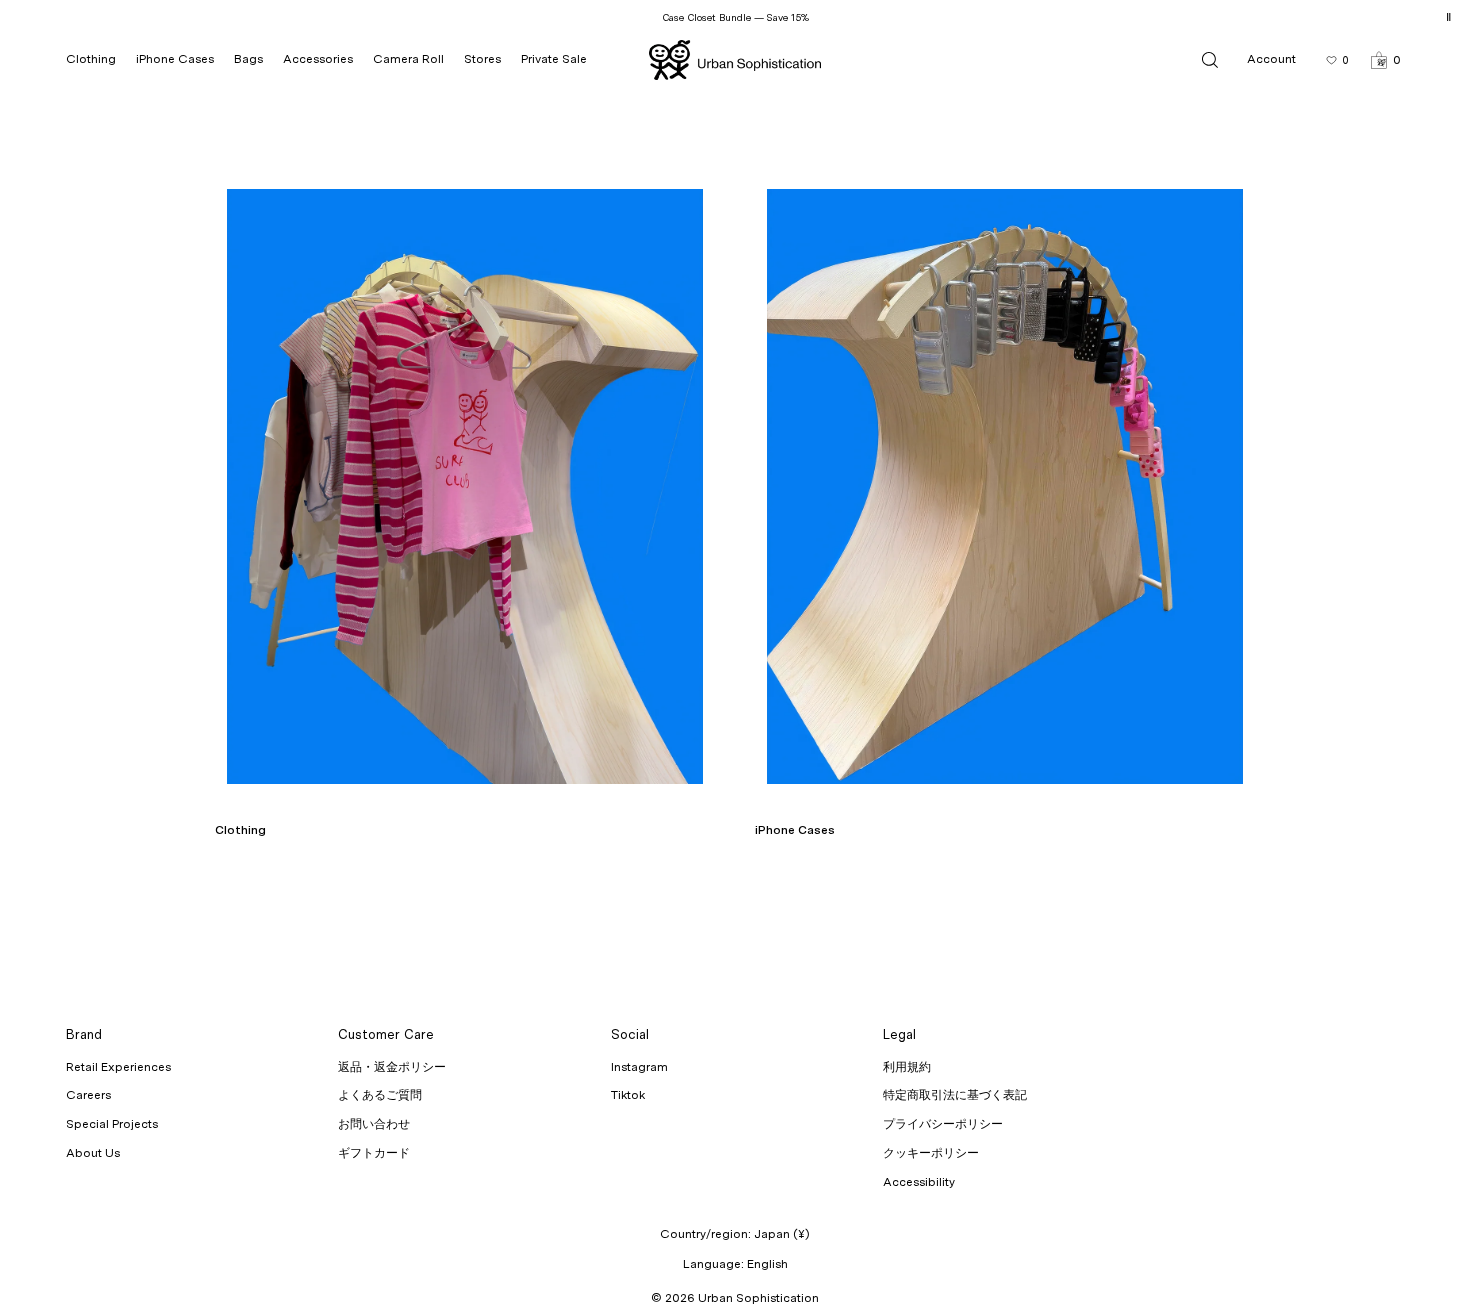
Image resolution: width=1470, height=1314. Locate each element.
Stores (482, 59)
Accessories (318, 59)
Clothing (91, 59)
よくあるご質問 (380, 1095)
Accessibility (919, 1182)
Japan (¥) (782, 1234)
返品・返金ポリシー (392, 1067)
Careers (88, 1095)
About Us (93, 1153)
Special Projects (112, 1124)
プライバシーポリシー (943, 1124)
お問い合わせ (374, 1124)
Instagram (639, 1067)
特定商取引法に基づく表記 (955, 1095)
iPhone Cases (175, 59)
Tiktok (628, 1095)
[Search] (1210, 59)
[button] (1385, 59)
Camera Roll (408, 59)
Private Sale (554, 59)
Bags (248, 59)
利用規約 (907, 1067)
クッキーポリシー (931, 1153)
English (767, 1264)
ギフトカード (374, 1153)
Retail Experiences (118, 1067)
